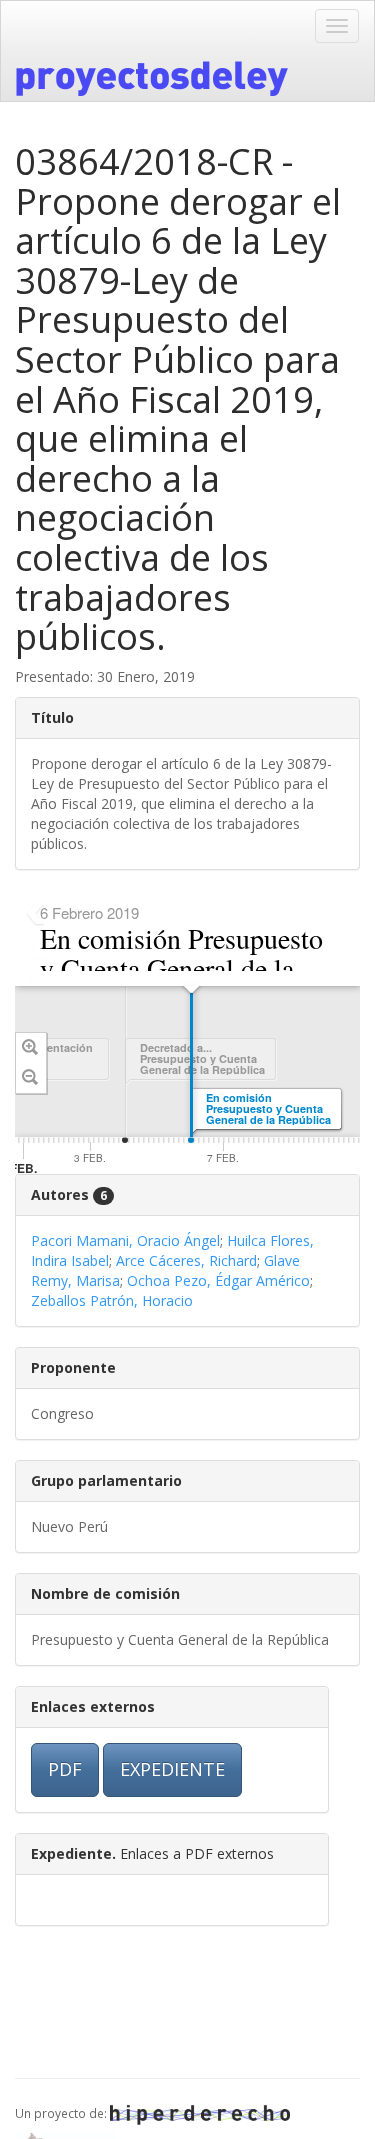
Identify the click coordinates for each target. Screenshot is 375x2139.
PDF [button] (65, 1769)
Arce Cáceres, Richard (186, 1260)
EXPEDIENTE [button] (172, 1769)
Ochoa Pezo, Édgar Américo (218, 1280)
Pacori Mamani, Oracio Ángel (125, 1240)
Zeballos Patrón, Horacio (112, 1300)
